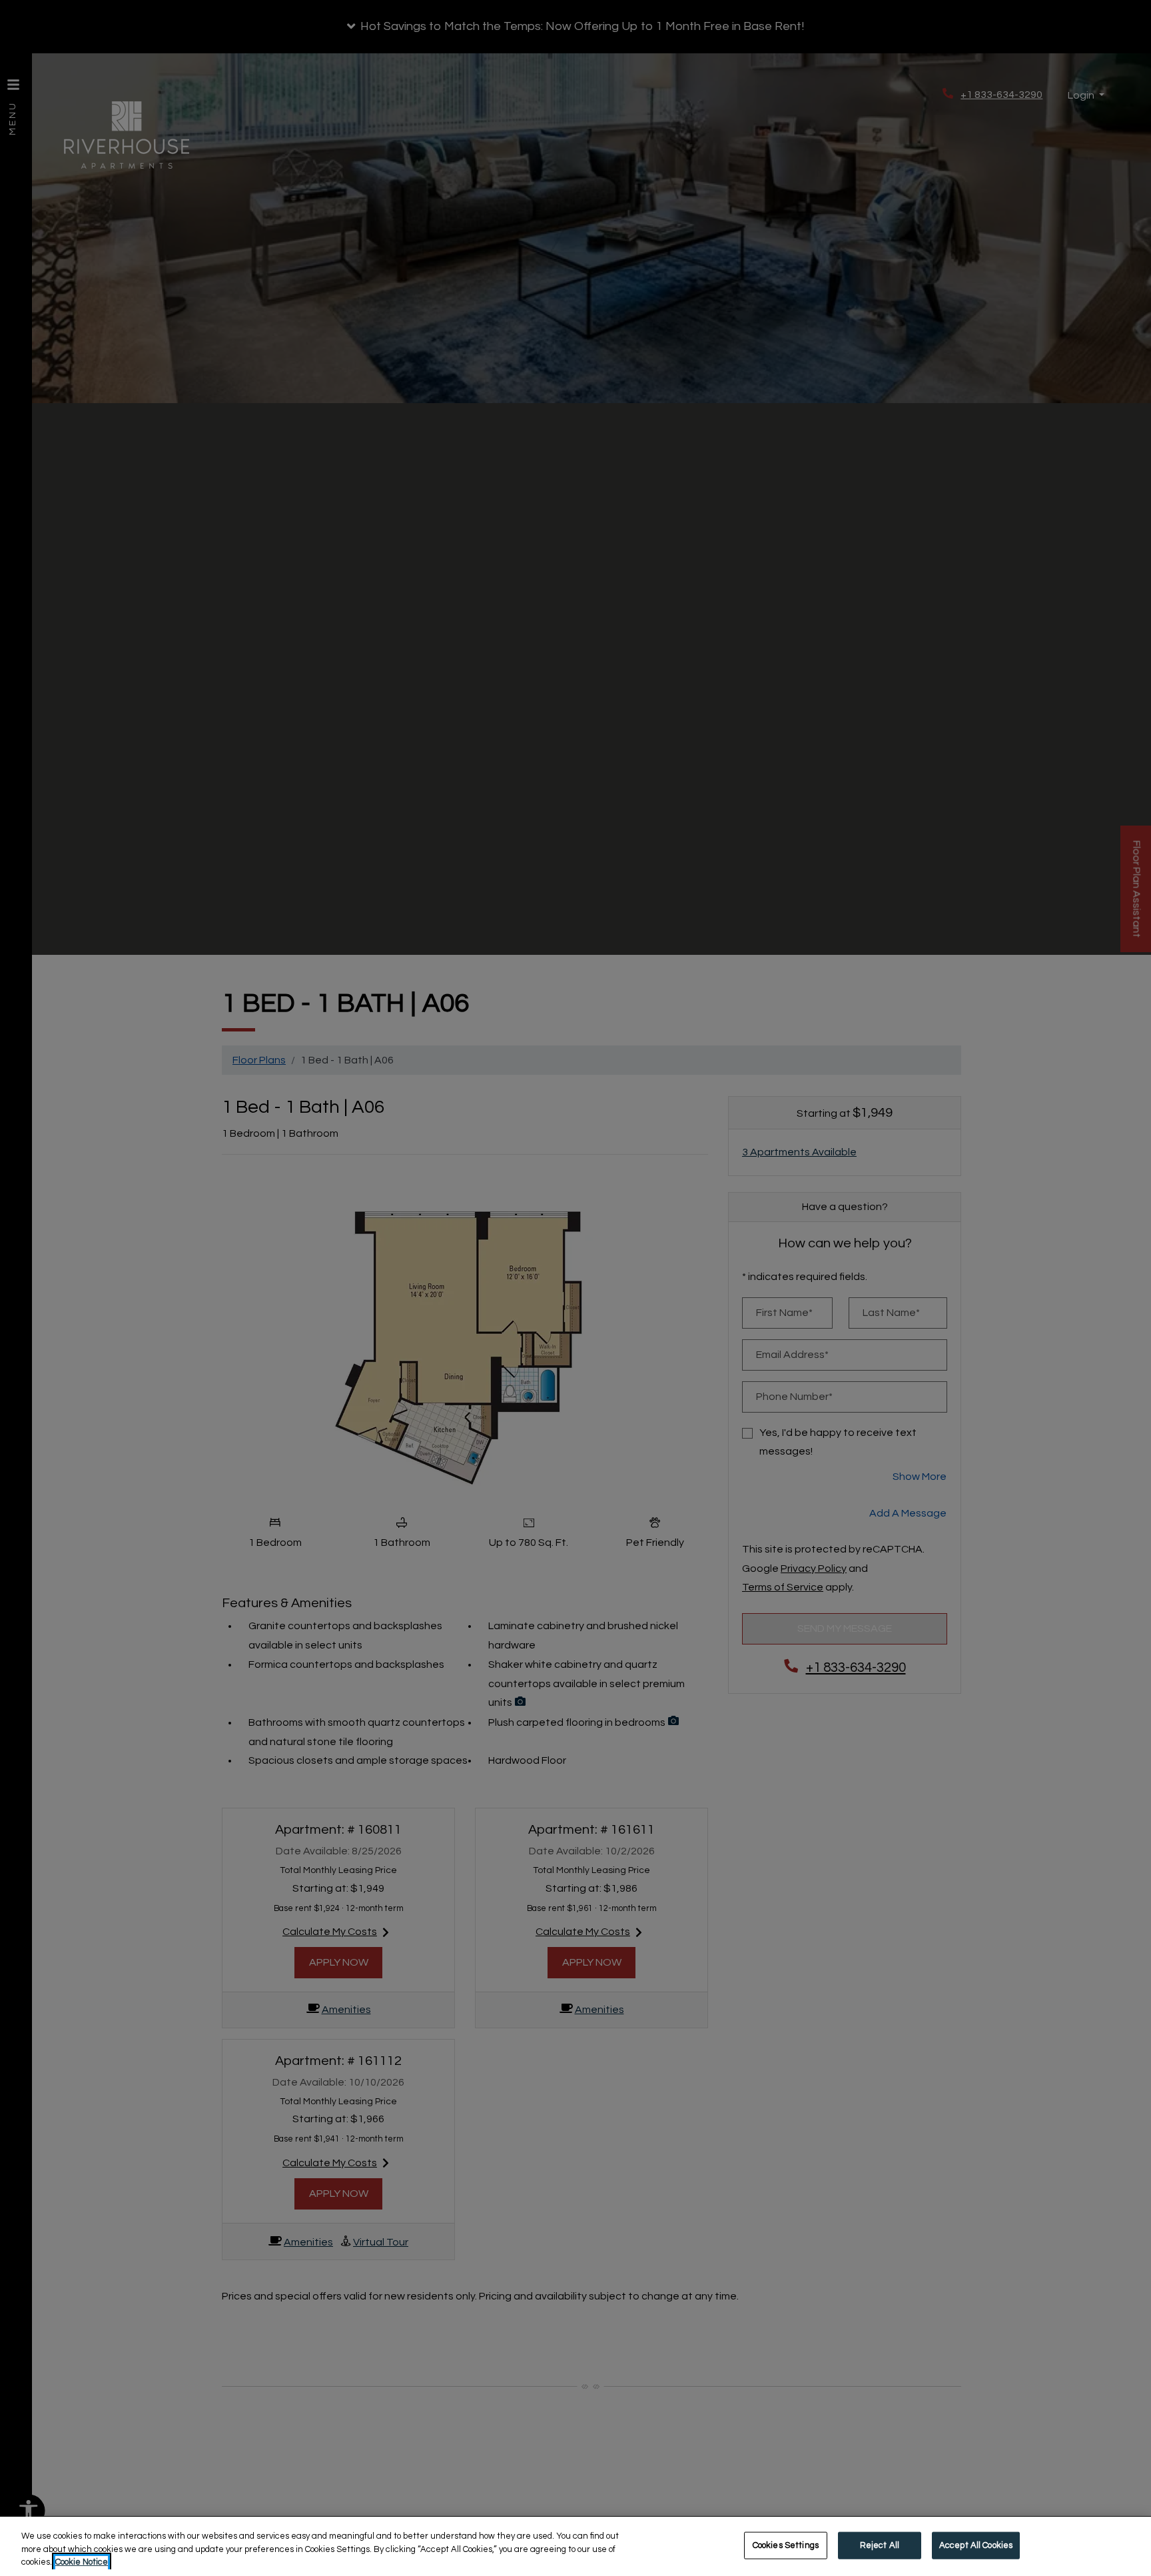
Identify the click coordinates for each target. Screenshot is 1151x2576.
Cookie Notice (82, 2562)
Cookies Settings (786, 2545)
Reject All (880, 2545)
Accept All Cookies (976, 2545)
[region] (575, 2546)
